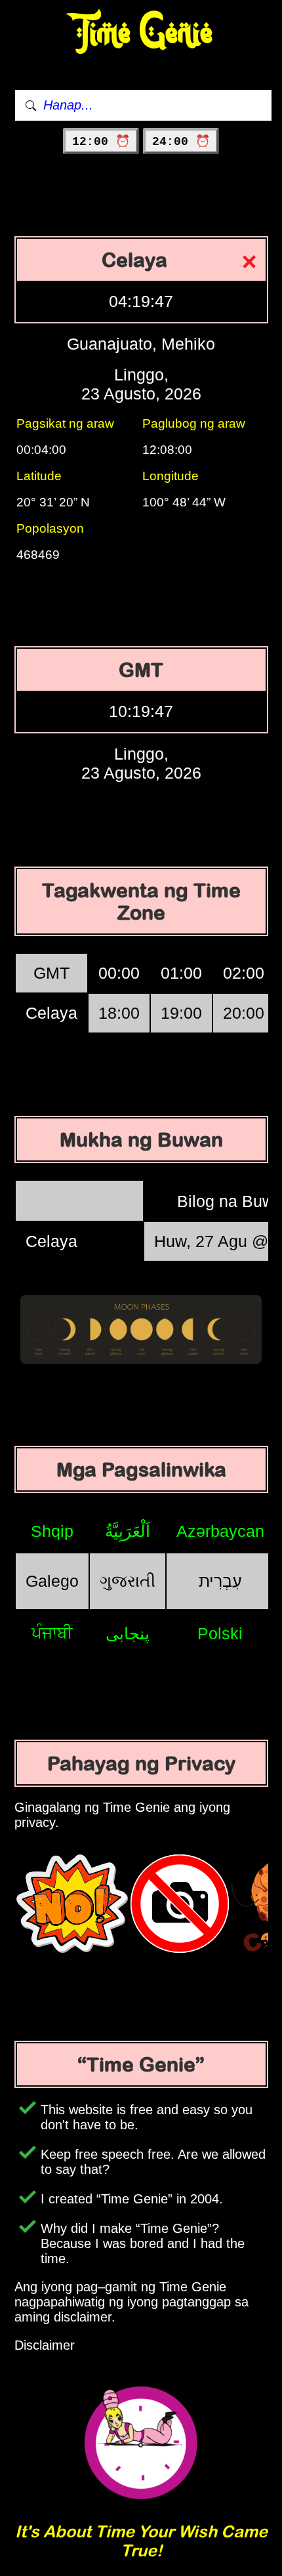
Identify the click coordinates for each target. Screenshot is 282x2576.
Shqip (52, 1531)
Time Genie (141, 33)
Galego (52, 1581)
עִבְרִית (220, 1581)
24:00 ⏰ (181, 142)
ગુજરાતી (128, 1581)
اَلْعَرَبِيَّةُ (128, 1531)
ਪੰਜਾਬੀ (52, 1633)
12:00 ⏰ (101, 142)
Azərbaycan (220, 1531)
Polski (220, 1633)
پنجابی (128, 1633)
